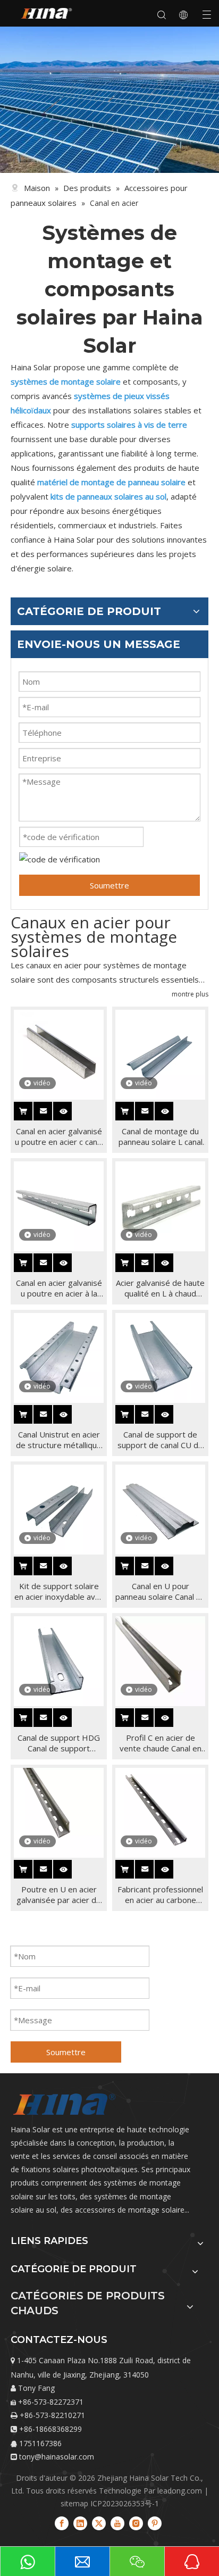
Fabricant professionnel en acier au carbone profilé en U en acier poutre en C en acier (160, 1894)
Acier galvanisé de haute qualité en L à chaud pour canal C (160, 1288)
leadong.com (180, 2491)
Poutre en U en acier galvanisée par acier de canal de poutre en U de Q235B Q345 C (59, 1894)
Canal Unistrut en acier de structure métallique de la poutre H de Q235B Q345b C (59, 1440)
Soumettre (109, 885)
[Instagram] (136, 2523)
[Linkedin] (80, 2523)
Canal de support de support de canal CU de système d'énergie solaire (160, 1440)
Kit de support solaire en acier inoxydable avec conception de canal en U (59, 1591)
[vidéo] (59, 1053)
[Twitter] (99, 2523)
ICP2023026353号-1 (125, 2503)
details (71, 1109)
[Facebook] (62, 2523)
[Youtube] (117, 2523)
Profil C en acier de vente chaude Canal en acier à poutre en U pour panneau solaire (161, 1743)
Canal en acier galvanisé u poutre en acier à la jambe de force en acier (59, 1288)
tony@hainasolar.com (57, 2457)
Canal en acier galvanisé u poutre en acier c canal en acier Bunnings (59, 1136)
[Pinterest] (155, 2523)
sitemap (74, 2503)
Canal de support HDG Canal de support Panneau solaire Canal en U (59, 1743)
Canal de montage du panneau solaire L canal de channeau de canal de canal (161, 1136)
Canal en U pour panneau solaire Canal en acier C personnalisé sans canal (160, 1591)
